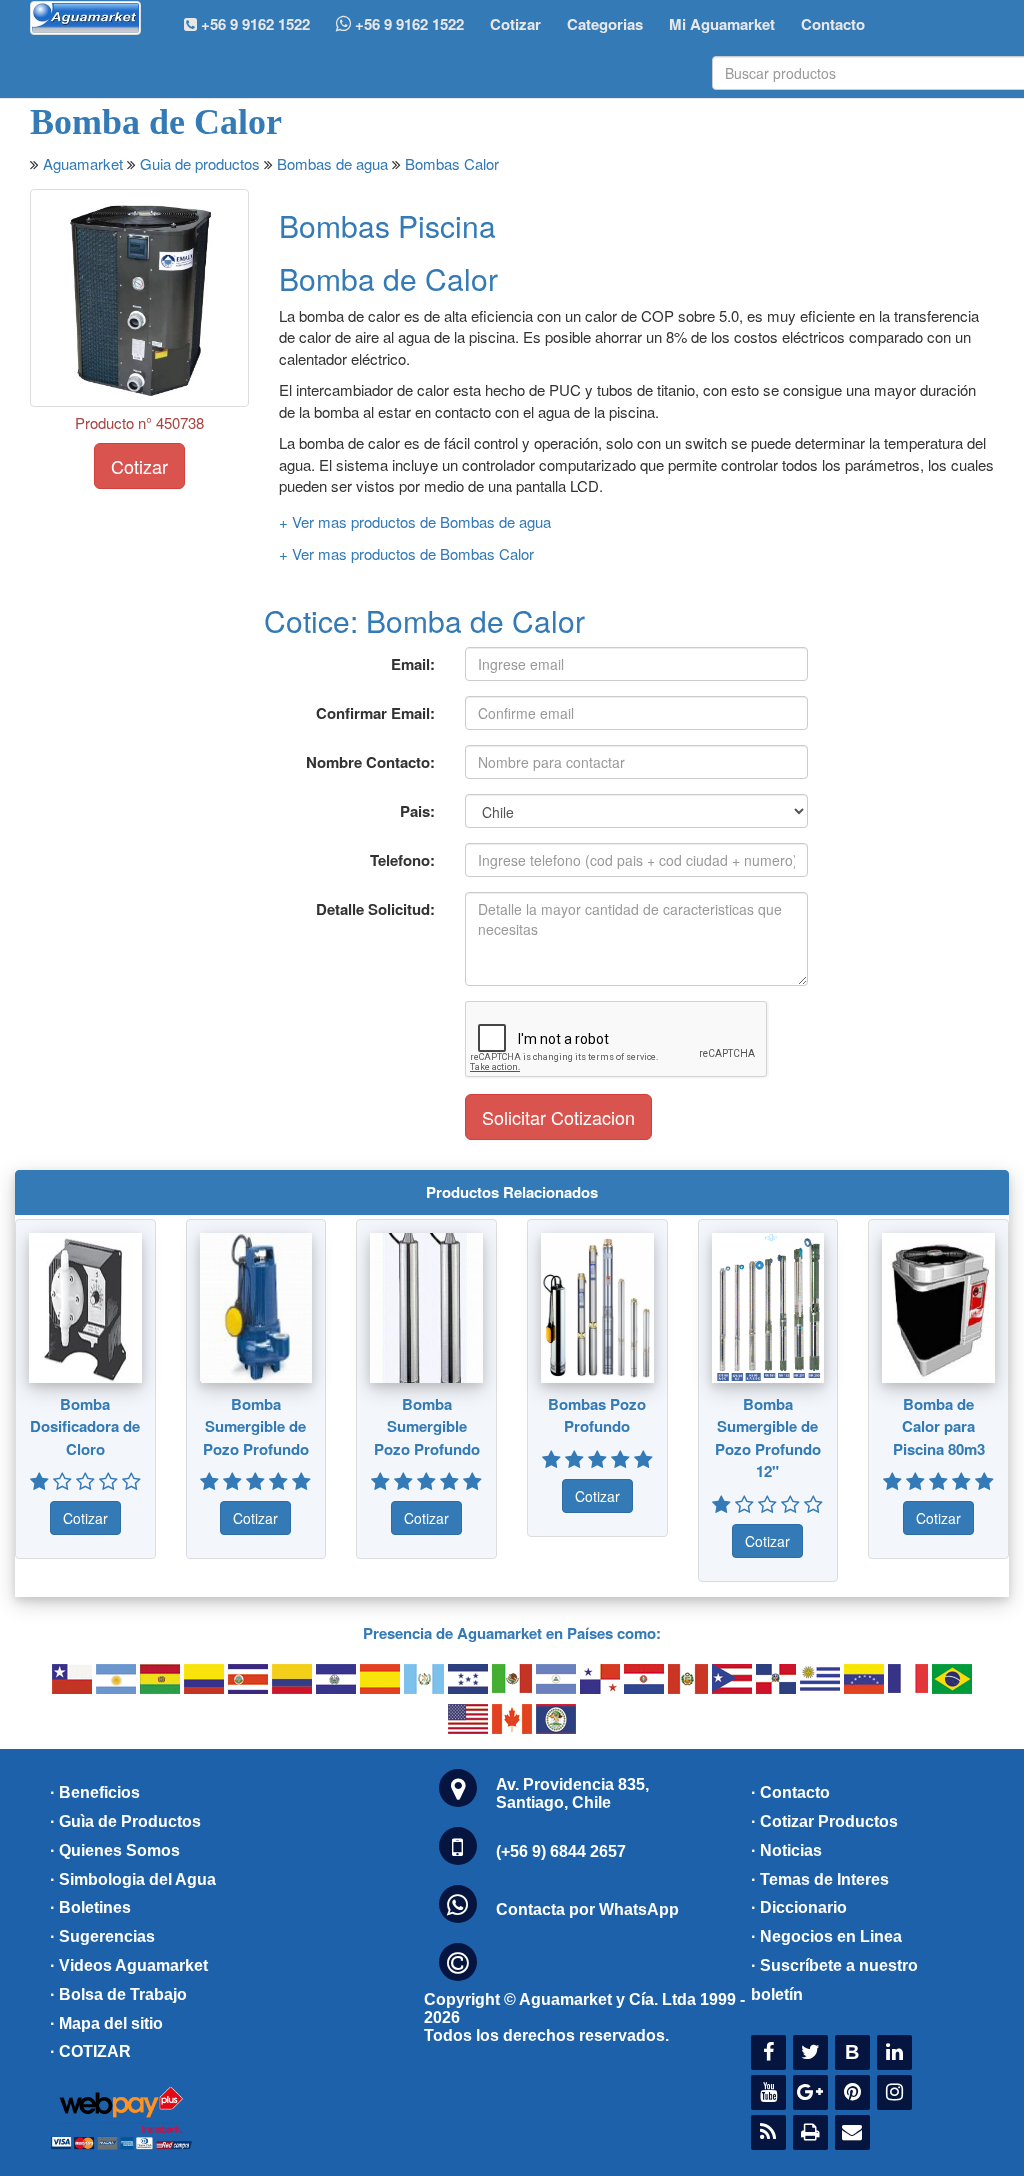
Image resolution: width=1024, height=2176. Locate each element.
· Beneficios (95, 1792)
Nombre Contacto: (370, 762)
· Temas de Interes (820, 1879)
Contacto (833, 24)
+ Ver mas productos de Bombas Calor (406, 553)
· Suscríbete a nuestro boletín (834, 1980)
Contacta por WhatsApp (587, 1909)
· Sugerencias (102, 1936)
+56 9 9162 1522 (407, 24)
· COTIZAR (90, 2051)
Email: (413, 664)
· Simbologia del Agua (133, 1879)
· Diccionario (799, 1907)
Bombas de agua (332, 163)
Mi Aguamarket (722, 24)
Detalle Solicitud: (375, 909)
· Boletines (90, 1907)
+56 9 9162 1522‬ (253, 24)
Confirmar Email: (375, 713)
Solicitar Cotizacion (558, 1117)
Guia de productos (200, 163)
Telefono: (402, 860)
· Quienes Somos (115, 1850)
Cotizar (515, 24)
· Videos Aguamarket (129, 1965)
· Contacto (790, 1792)
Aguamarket (83, 163)
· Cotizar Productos (824, 1821)
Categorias (605, 24)
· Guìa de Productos (125, 1821)
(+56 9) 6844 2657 (561, 1851)
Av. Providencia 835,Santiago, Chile (572, 1793)
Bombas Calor (452, 163)
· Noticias (786, 1850)
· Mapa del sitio (106, 2023)
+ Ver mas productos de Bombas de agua (415, 521)
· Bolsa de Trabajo (118, 1994)
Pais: (417, 811)
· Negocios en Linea (826, 1936)
